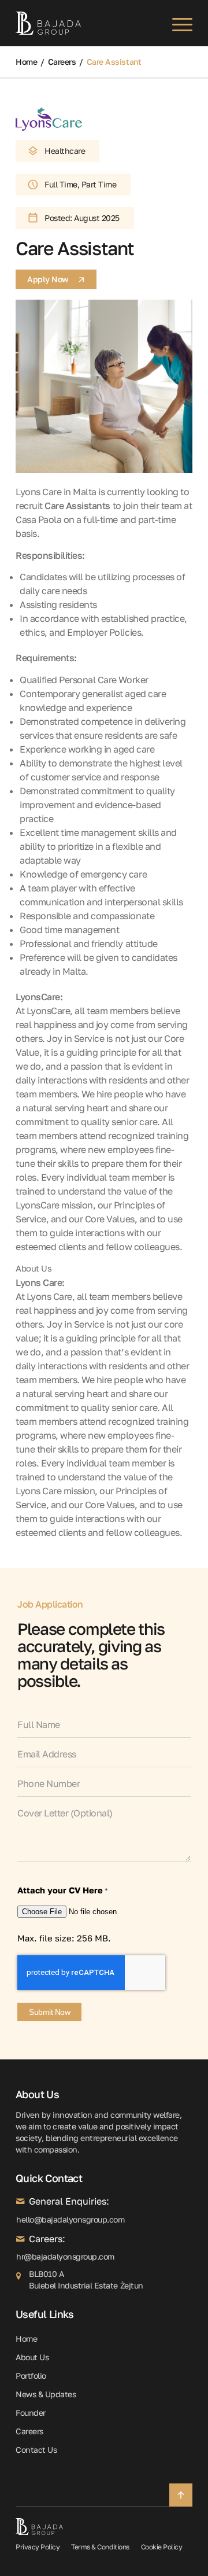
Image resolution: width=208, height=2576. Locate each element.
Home (26, 62)
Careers (62, 62)
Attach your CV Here (63, 1890)
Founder (31, 2413)
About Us (34, 1268)
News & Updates (46, 2394)
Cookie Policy (162, 2547)
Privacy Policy (38, 2547)
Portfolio (31, 2376)
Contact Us (36, 2450)
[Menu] (177, 23)
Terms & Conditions (100, 2547)
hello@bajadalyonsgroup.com (20, 2219)
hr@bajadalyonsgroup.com (20, 2256)
